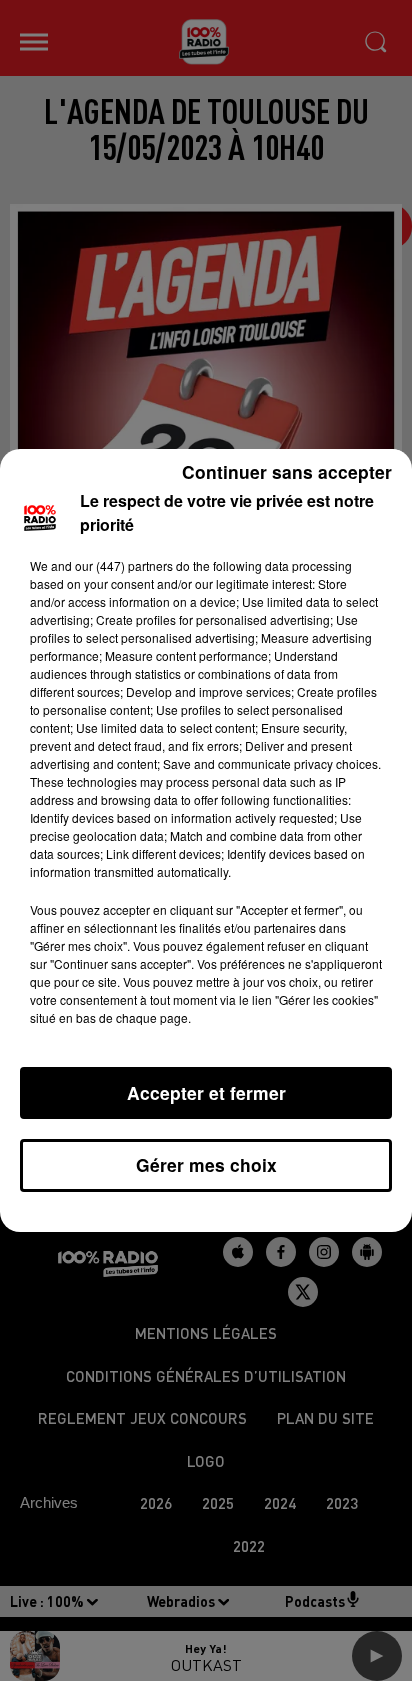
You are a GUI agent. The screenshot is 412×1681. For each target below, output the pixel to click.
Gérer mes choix (206, 1164)
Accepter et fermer (206, 1092)
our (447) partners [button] (124, 565)
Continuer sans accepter (287, 471)
